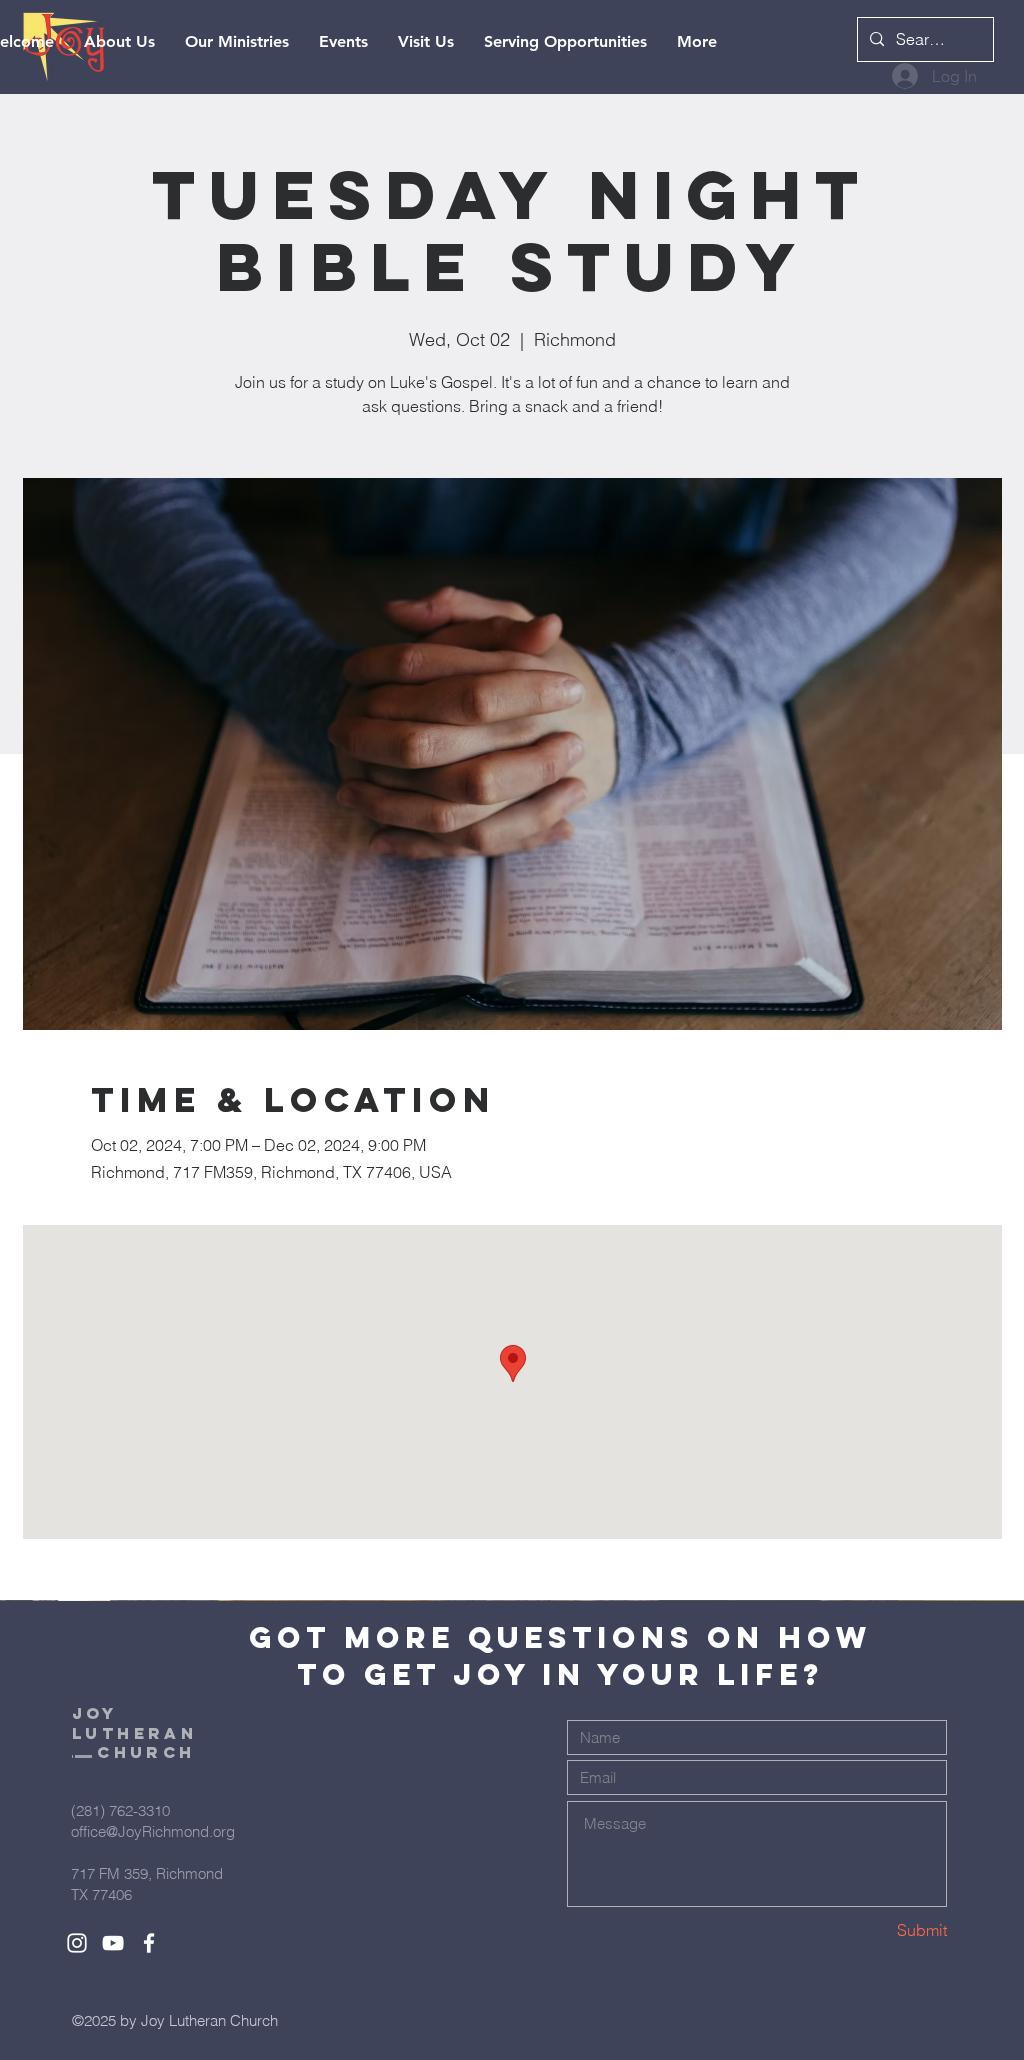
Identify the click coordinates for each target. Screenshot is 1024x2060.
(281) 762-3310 (120, 1810)
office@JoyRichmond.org (153, 1831)
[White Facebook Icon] (149, 1943)
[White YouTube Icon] (113, 1943)
